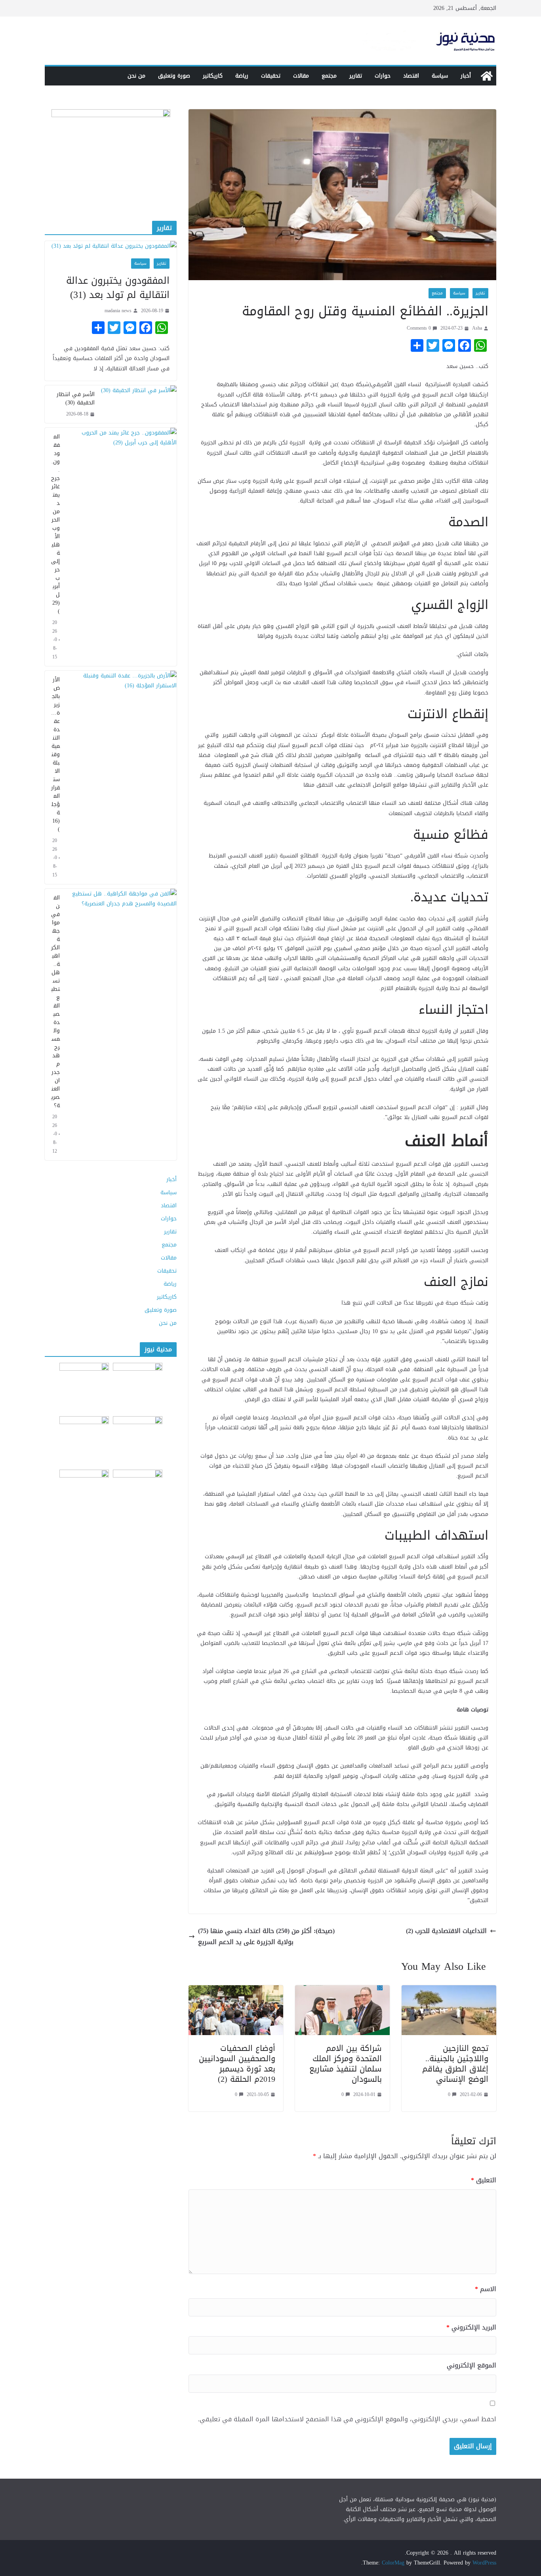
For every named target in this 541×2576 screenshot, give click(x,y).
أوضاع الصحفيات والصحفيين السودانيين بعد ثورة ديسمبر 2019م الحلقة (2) (237, 2064)
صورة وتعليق (174, 76)
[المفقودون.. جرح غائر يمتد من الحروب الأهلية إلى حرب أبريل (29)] (121, 547)
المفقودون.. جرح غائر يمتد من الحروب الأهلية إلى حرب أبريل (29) (55, 524)
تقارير (356, 76)
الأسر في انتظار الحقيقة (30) (76, 398)
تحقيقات (271, 76)
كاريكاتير (213, 76)
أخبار (466, 76)
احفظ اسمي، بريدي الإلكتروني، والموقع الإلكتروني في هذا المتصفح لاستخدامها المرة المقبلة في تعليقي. (347, 2420)
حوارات (383, 76)
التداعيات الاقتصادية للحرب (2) (446, 1931)
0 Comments (419, 328)
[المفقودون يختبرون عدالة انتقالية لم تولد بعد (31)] (111, 246)
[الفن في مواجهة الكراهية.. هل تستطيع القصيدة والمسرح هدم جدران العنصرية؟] (121, 1024)
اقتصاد (411, 76)
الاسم (486, 2289)
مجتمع (329, 76)
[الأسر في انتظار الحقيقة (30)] (139, 404)
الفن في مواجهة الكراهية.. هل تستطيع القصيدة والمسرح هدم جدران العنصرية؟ (55, 1002)
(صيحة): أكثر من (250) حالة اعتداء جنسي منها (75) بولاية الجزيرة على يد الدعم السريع (266, 1937)
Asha (477, 328)
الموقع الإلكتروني (471, 2366)
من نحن (136, 76)
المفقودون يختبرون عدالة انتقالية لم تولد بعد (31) (118, 288)
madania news (118, 311)
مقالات (301, 76)
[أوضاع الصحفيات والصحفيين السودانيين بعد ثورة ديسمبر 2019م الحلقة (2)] (236, 1991)
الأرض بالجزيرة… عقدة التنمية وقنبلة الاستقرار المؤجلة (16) (55, 754)
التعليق (484, 2180)
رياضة (242, 76)
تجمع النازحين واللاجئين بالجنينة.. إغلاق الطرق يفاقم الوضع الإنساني (455, 2064)
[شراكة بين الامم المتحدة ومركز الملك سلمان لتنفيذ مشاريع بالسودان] (342, 1991)
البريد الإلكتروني (471, 2328)
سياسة (440, 76)
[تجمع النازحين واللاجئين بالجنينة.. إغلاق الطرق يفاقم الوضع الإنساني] (449, 1991)
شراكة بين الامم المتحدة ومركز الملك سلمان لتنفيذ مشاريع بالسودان (346, 2064)
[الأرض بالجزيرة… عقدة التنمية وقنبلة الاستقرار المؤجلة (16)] (121, 777)
